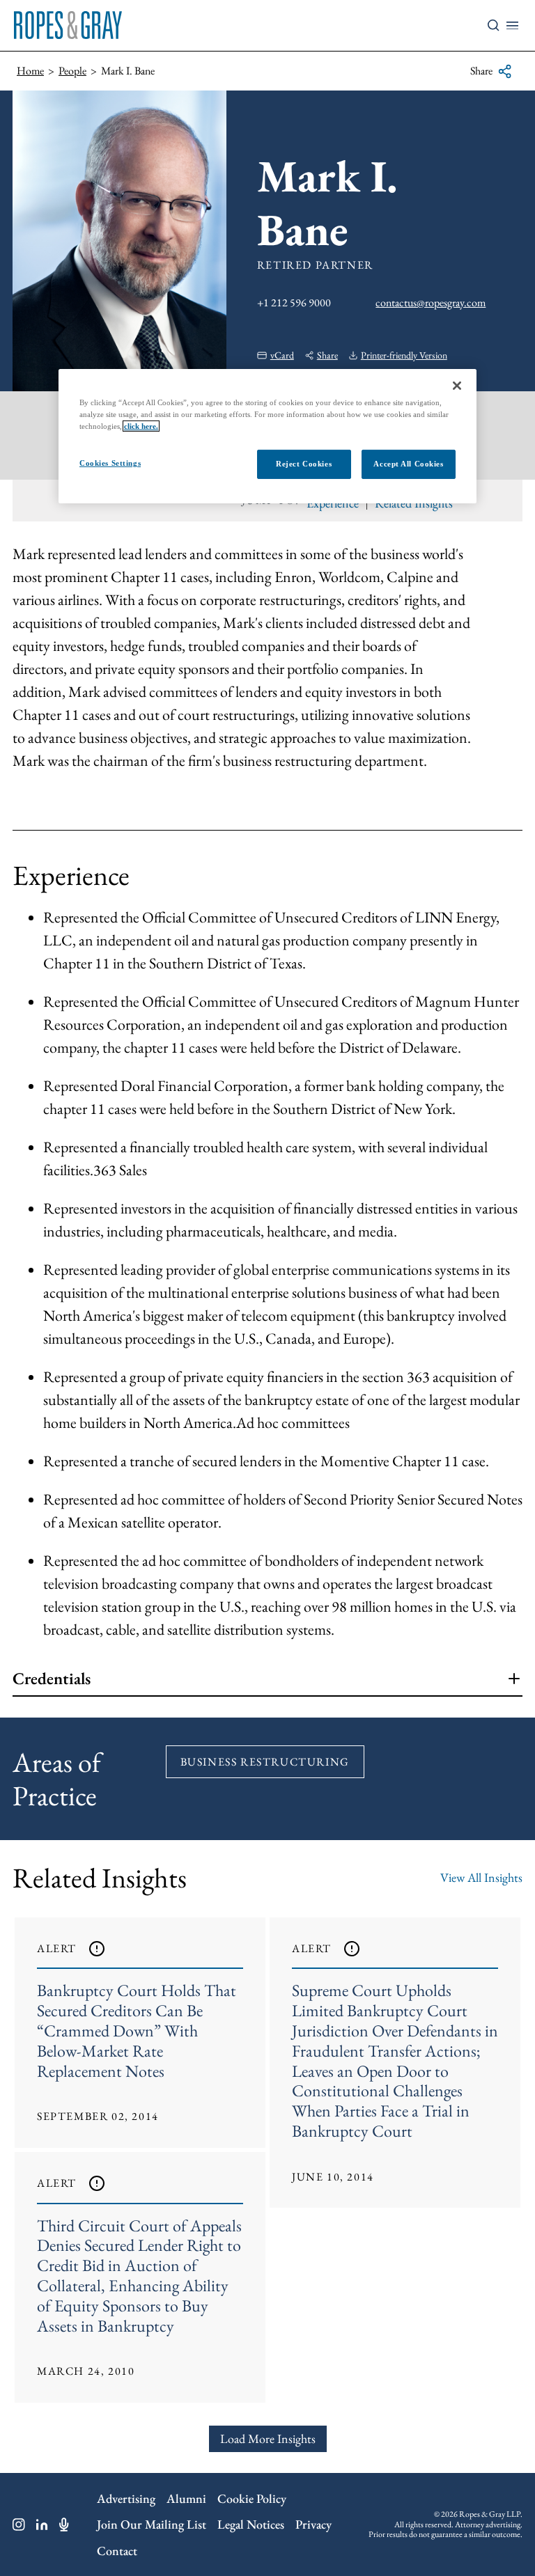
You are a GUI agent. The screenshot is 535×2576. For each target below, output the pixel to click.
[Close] (457, 386)
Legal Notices (251, 2524)
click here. (141, 426)
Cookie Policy (252, 2498)
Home (30, 71)
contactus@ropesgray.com (431, 303)
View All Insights (481, 1877)
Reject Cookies (304, 464)
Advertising (126, 2498)
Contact (117, 2551)
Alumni (186, 2498)
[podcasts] (64, 2524)
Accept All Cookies (408, 464)
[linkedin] (42, 2524)
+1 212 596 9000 (294, 303)
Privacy (313, 2524)
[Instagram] (19, 2524)
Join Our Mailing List (152, 2524)
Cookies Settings (110, 463)
